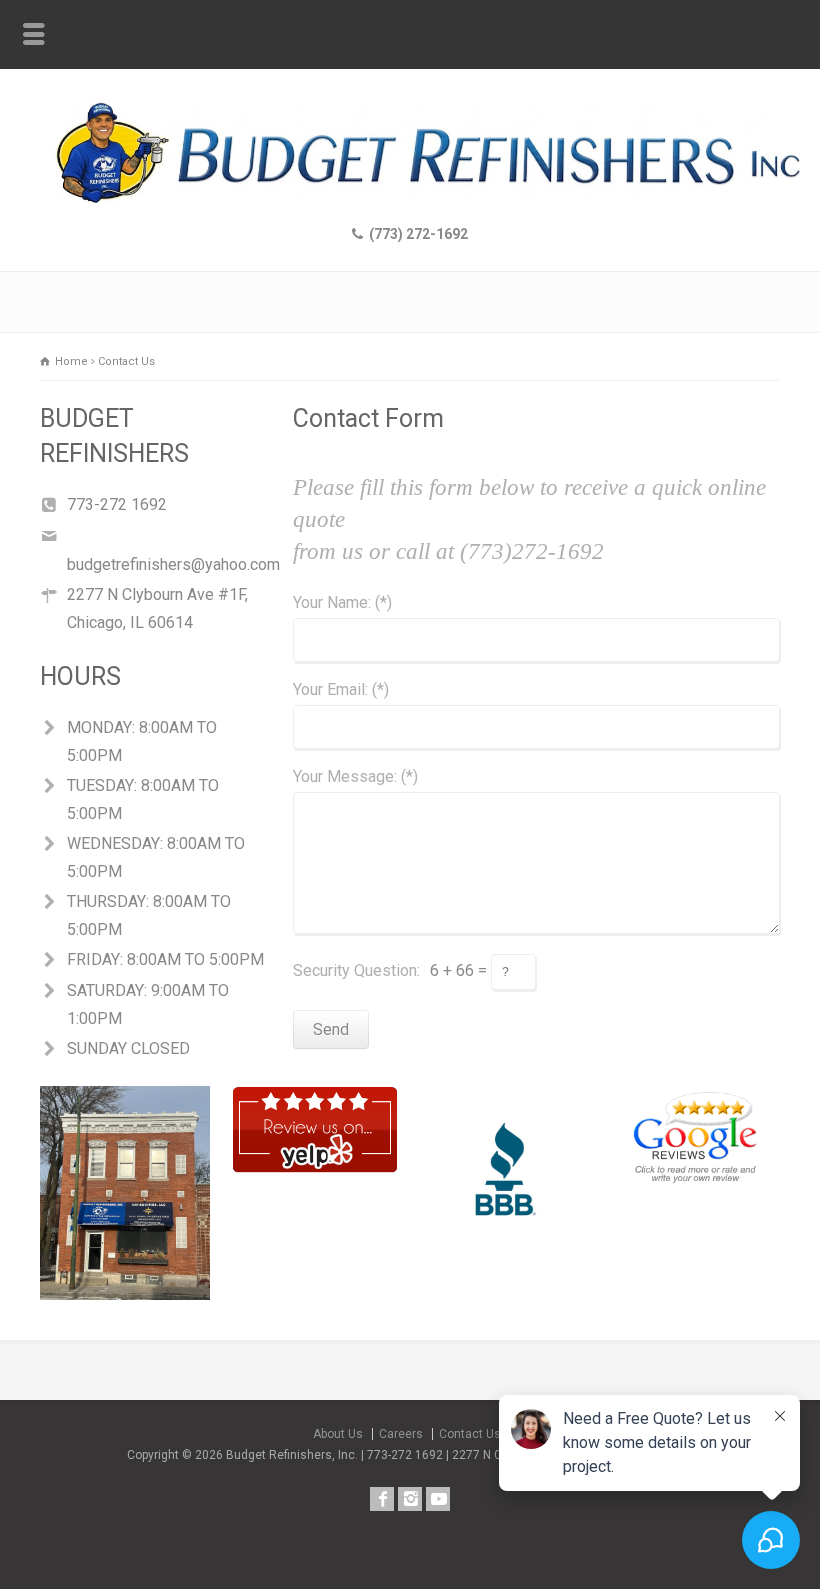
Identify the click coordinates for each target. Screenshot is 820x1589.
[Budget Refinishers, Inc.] (410, 197)
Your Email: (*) (341, 690)
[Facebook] (382, 1499)
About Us (338, 1434)
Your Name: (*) (342, 603)
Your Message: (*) (355, 777)
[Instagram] (410, 1499)
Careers (401, 1434)
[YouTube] (438, 1499)
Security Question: (356, 970)
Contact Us (470, 1434)
